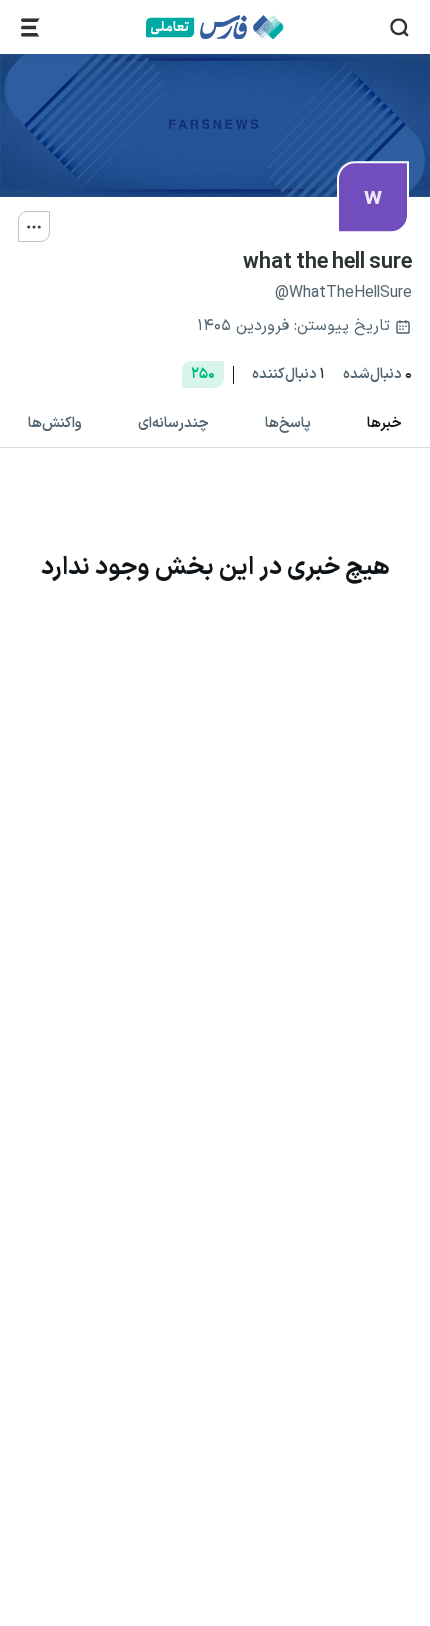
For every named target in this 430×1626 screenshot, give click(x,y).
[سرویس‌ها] (30, 27)
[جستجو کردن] (399, 27)
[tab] (384, 424)
